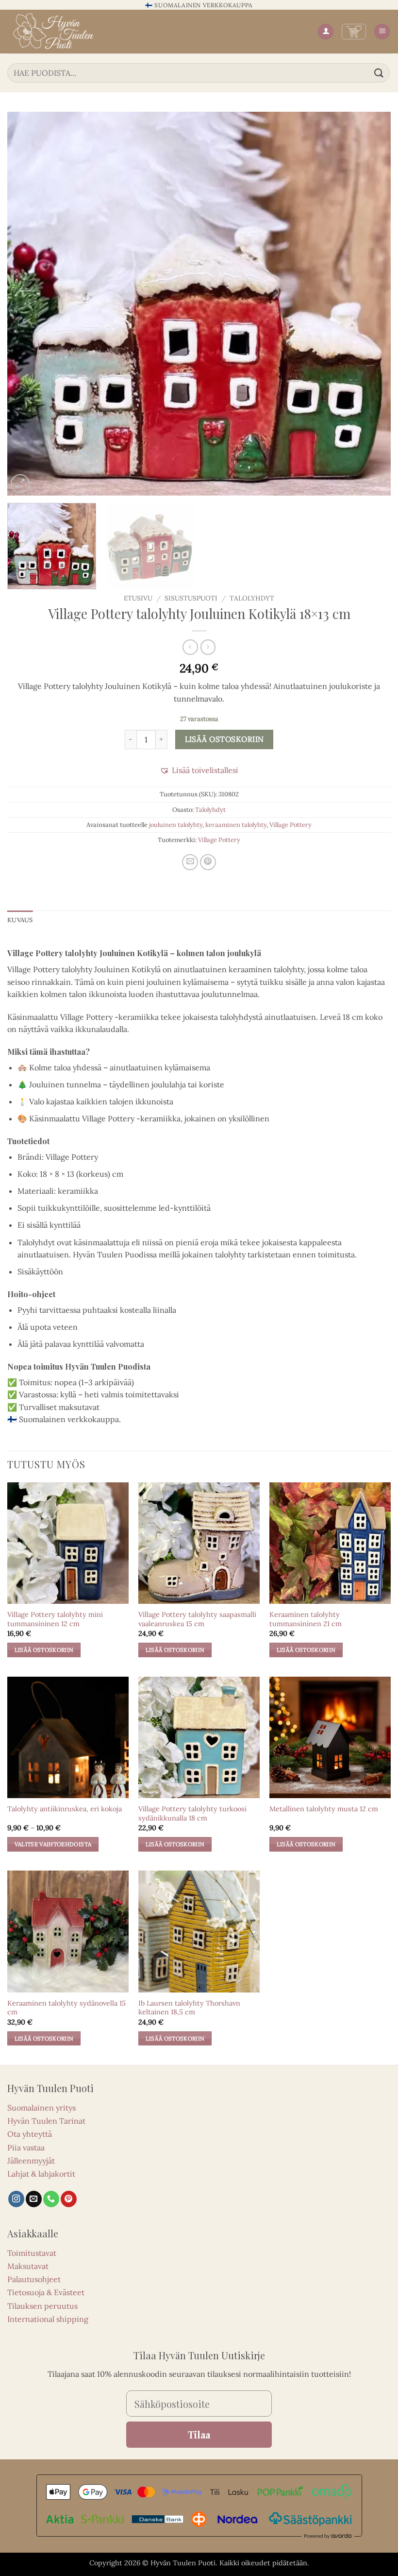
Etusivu (138, 598)
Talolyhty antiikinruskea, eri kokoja (65, 1809)
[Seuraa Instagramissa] (16, 2199)
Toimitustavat (32, 2253)
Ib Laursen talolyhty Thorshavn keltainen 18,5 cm (189, 2008)
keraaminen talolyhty (236, 825)
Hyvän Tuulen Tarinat (46, 2121)
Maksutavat (28, 2266)
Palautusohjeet (34, 2279)
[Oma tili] (326, 32)
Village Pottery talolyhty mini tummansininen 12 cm (55, 1619)
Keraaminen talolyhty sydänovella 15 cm (66, 2008)
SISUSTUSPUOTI (191, 598)
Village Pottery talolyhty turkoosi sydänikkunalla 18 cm (192, 1813)
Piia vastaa (26, 2147)
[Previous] (27, 304)
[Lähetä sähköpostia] (34, 2199)
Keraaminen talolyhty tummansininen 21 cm (306, 1619)
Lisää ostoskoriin (224, 739)
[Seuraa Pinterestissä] (69, 2199)
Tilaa (199, 2434)
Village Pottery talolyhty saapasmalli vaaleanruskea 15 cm (197, 1619)
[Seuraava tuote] (190, 647)
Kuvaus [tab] (20, 920)
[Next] (371, 304)
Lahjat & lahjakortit (41, 2174)
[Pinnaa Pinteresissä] (208, 862)
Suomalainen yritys (41, 2108)
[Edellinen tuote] (208, 647)
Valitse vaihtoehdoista (53, 1844)
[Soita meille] (51, 2199)
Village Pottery (290, 825)
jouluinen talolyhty (176, 825)
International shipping (48, 2319)
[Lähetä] (379, 73)
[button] (354, 32)
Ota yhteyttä (30, 2134)
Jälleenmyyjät (31, 2161)
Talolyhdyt (252, 598)
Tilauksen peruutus (42, 2306)
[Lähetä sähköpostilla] (190, 862)
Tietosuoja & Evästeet (46, 2292)
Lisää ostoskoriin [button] (44, 1650)
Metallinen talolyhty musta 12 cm (324, 1809)
